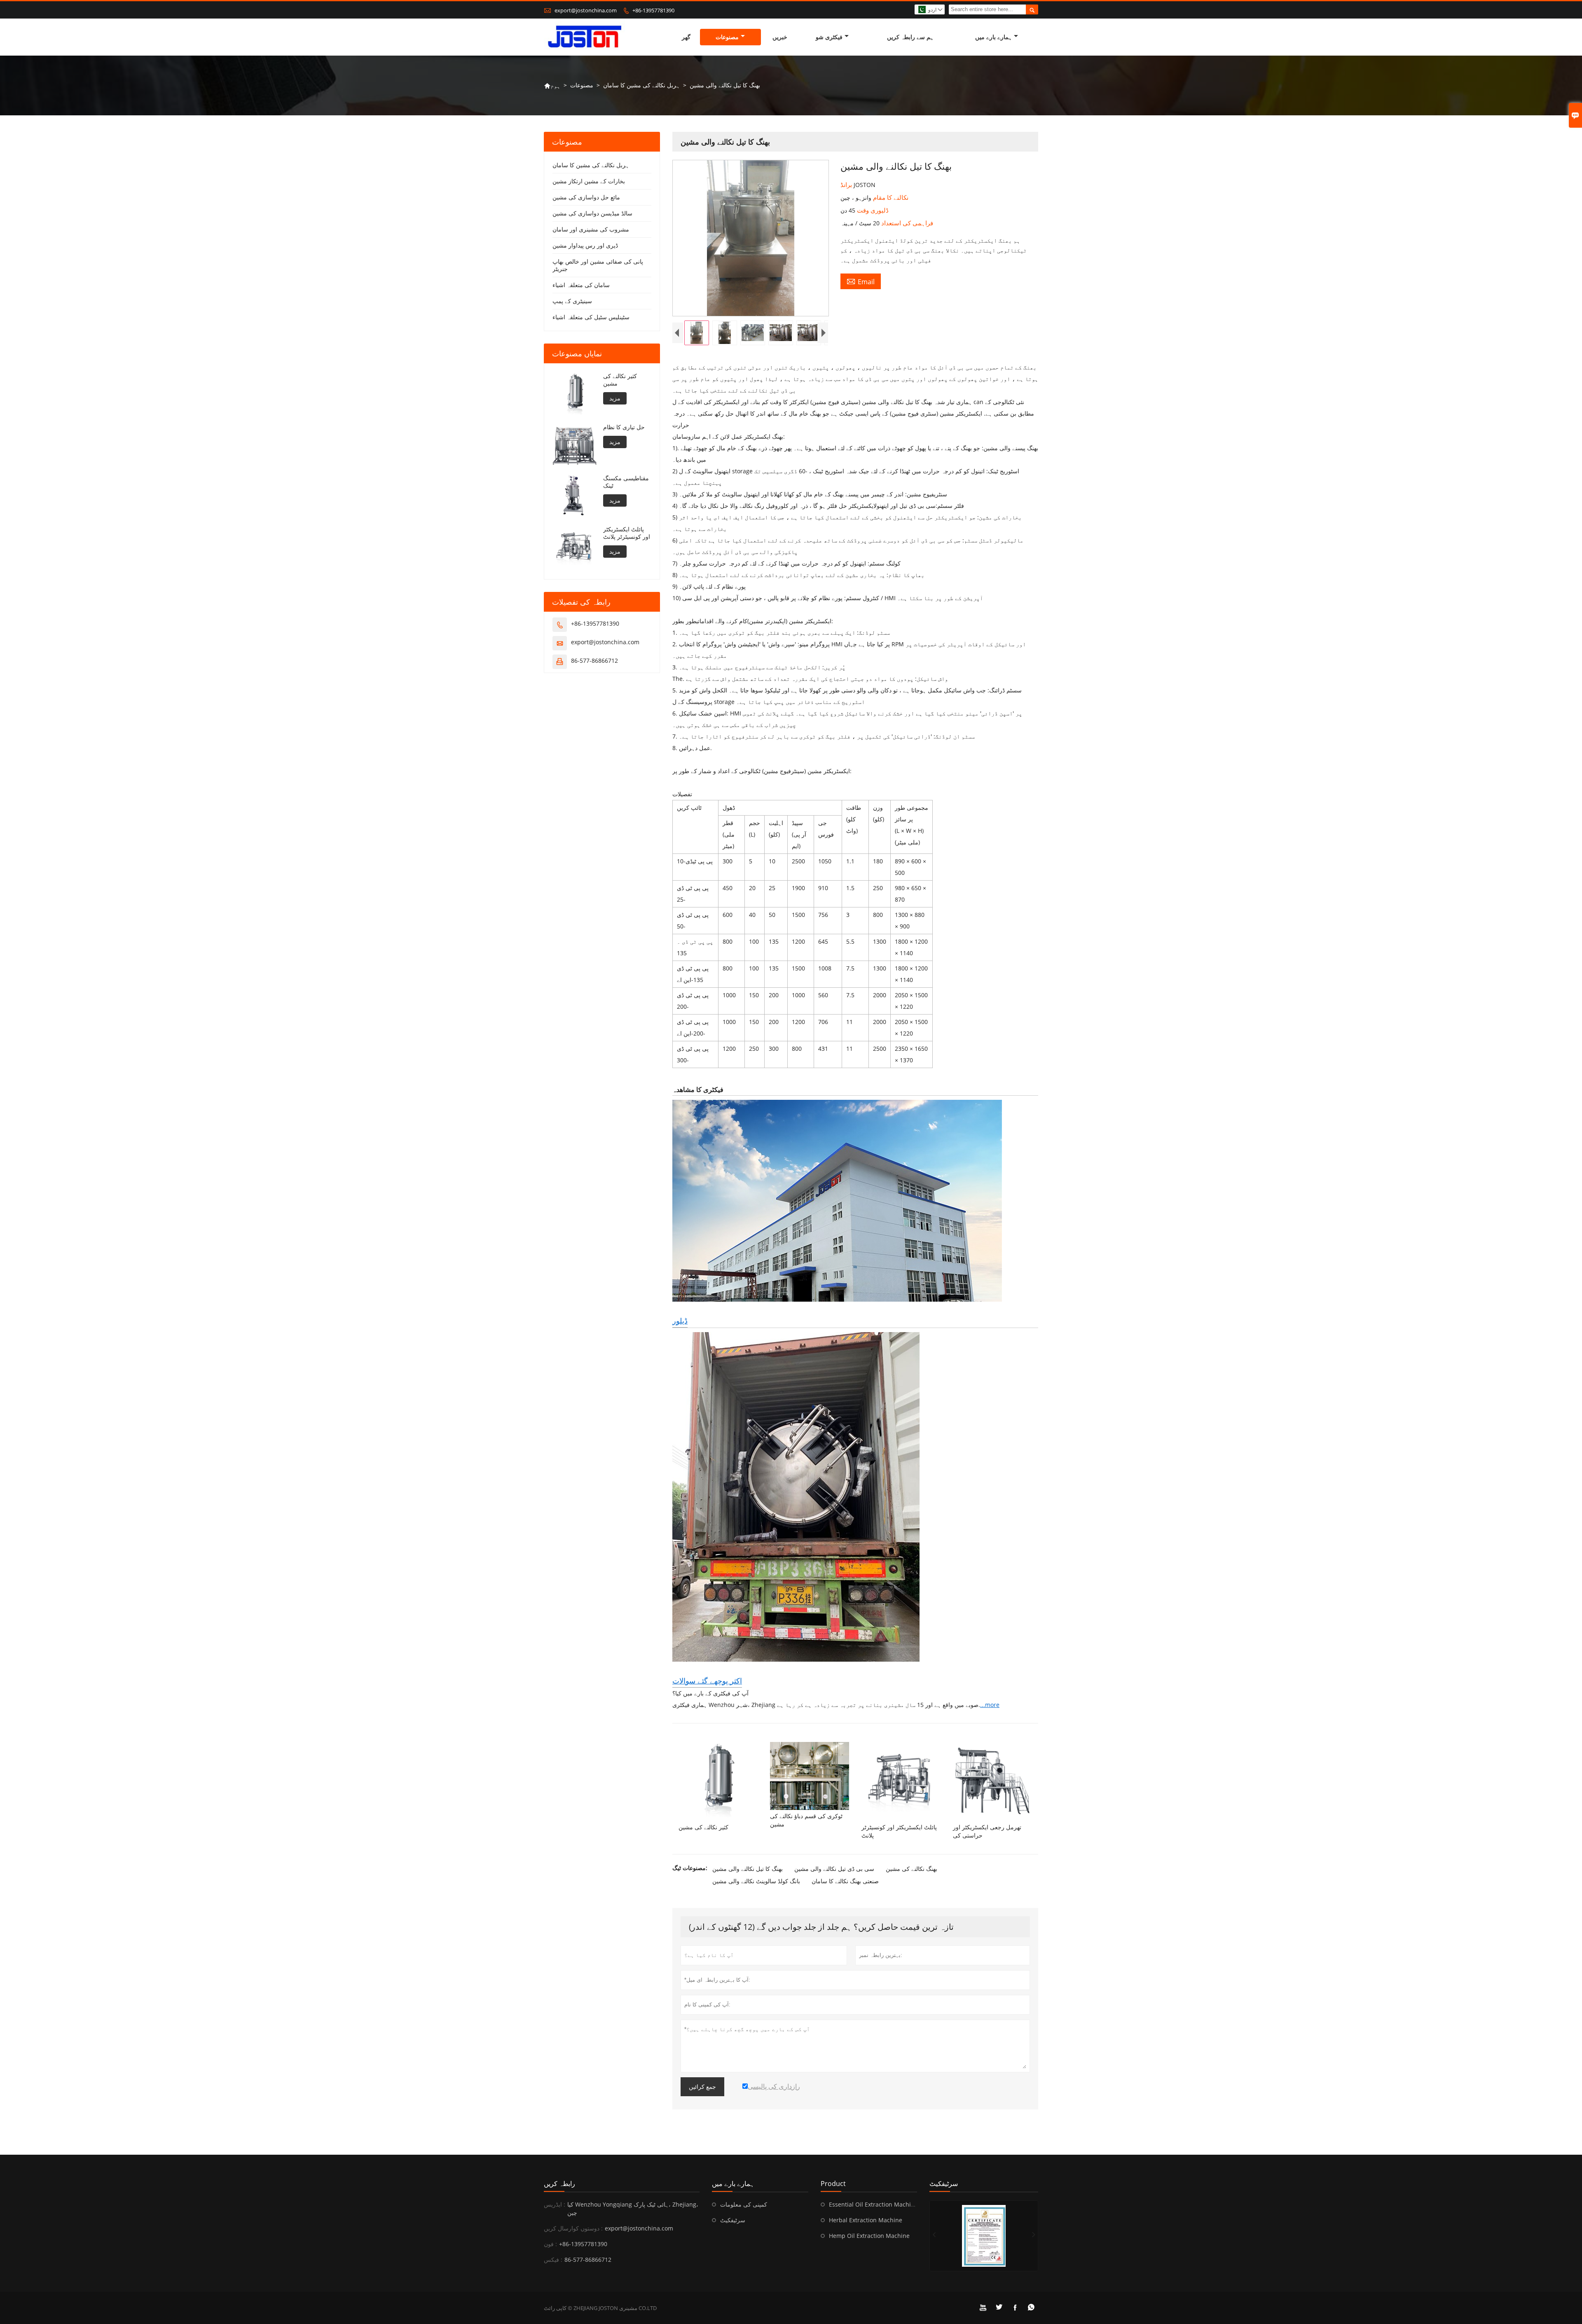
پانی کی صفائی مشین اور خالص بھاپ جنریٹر (598, 265)
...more (990, 1705)
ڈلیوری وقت (872, 210)
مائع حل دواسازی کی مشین (586, 197)
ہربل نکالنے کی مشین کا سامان (641, 85)
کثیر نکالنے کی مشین (620, 380)
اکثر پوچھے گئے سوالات (707, 1681)
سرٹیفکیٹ (733, 2220)
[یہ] (984, 2236)
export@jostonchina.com (586, 10)
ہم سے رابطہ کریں (910, 37)
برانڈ (847, 185)
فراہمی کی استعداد (906, 223)
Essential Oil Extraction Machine (873, 2204)
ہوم (552, 85)
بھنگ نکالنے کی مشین (912, 1869)
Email (861, 281)
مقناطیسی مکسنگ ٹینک (626, 482)
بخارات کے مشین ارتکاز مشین (589, 181)
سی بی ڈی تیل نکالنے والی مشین (834, 1869)
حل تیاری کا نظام (624, 427)
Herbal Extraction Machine (866, 2220)
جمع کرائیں (702, 2087)
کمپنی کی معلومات (744, 2204)
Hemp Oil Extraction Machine (869, 2236)
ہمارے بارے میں (993, 37)
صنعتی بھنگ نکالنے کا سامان (845, 1881)
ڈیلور (680, 1321)
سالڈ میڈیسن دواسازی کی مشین (592, 213)
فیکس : (553, 2260)
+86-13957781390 (653, 10)
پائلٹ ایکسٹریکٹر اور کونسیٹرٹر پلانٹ (627, 533)
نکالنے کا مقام (890, 197)
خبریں (780, 37)
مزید (615, 398)
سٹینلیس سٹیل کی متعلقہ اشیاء (591, 317)
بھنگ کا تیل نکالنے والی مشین (748, 1869)
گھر (686, 37)
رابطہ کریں (559, 2184)
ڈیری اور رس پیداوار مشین (585, 245)
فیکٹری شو (829, 37)
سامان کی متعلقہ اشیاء (581, 285)
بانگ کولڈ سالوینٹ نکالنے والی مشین (756, 1881)
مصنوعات (727, 37)
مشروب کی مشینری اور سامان (591, 229)
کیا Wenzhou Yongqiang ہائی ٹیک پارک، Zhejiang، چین (633, 2208)
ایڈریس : (555, 2204)
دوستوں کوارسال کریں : (573, 2228)
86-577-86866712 (594, 660)
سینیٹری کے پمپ (572, 301)
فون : (550, 2244)
